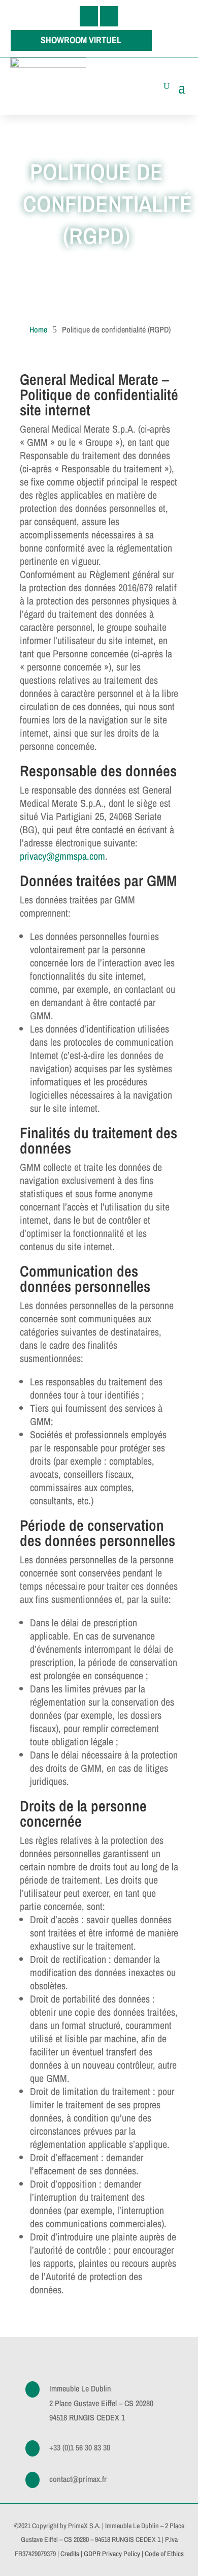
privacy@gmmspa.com (62, 856)
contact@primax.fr (78, 2479)
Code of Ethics (164, 2554)
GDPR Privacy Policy (112, 2554)
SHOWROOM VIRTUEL (81, 40)
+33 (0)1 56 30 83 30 (80, 2447)
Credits (70, 2554)
